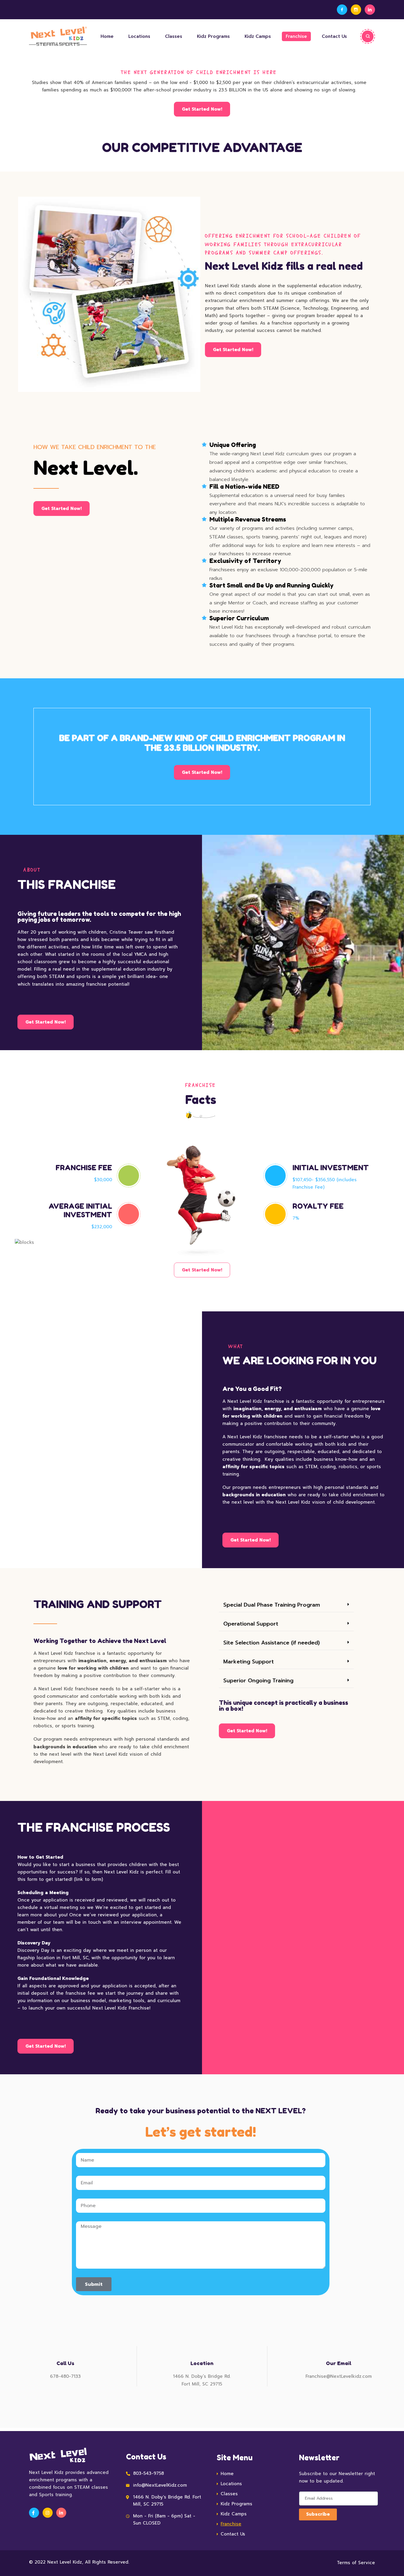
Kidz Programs (213, 36)
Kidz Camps (258, 36)
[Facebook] (342, 10)
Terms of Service (356, 2563)
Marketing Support (249, 1662)
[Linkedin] (370, 10)
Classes (174, 36)
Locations (139, 36)
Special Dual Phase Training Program (272, 1605)
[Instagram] (356, 10)
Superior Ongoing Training (258, 1681)
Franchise (296, 36)
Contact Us (334, 36)
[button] (286, 1605)
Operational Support (251, 1624)
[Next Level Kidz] (56, 36)
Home (107, 36)
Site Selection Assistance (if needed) (272, 1643)
